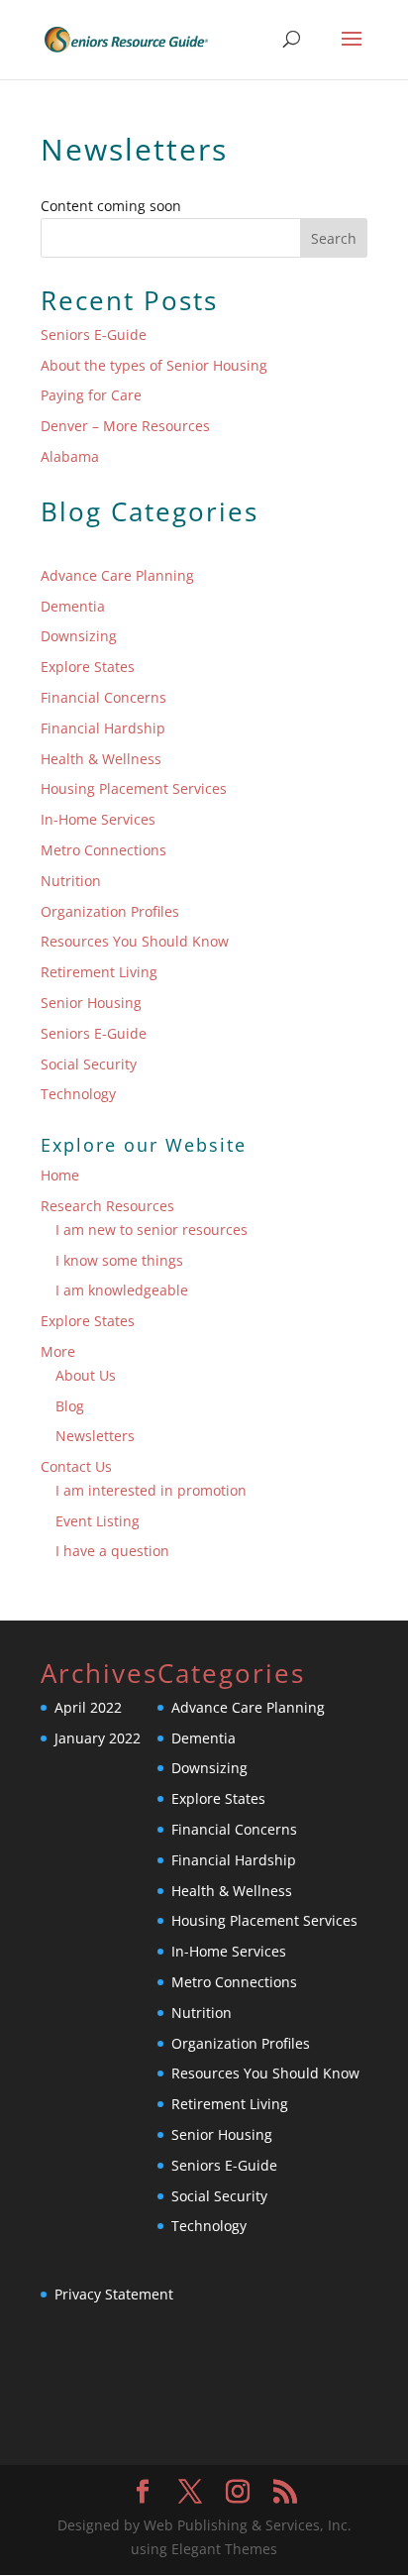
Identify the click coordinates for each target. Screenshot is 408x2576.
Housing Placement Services (134, 788)
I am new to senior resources (152, 1230)
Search (334, 238)
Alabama (70, 456)
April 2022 (88, 1707)
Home (60, 1175)
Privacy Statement (114, 2294)
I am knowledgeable (122, 1290)
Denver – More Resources (125, 426)
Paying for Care (91, 395)
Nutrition (71, 881)
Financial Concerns (103, 697)
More (58, 1351)
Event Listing (98, 1521)
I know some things (119, 1260)
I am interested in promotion (151, 1490)
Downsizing (79, 636)
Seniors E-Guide (94, 335)
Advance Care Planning (117, 575)
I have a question (112, 1551)
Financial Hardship (103, 728)
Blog (70, 1406)
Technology (78, 1094)
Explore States (88, 667)
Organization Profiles (110, 911)
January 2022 (98, 1738)
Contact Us (76, 1466)
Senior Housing (91, 1003)
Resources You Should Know (135, 941)
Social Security (89, 1064)
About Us (86, 1375)
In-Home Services (98, 819)
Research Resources (107, 1206)
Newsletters (95, 1436)
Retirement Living (99, 972)
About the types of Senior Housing (154, 365)
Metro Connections (103, 850)
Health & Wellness (101, 759)
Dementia (73, 606)
